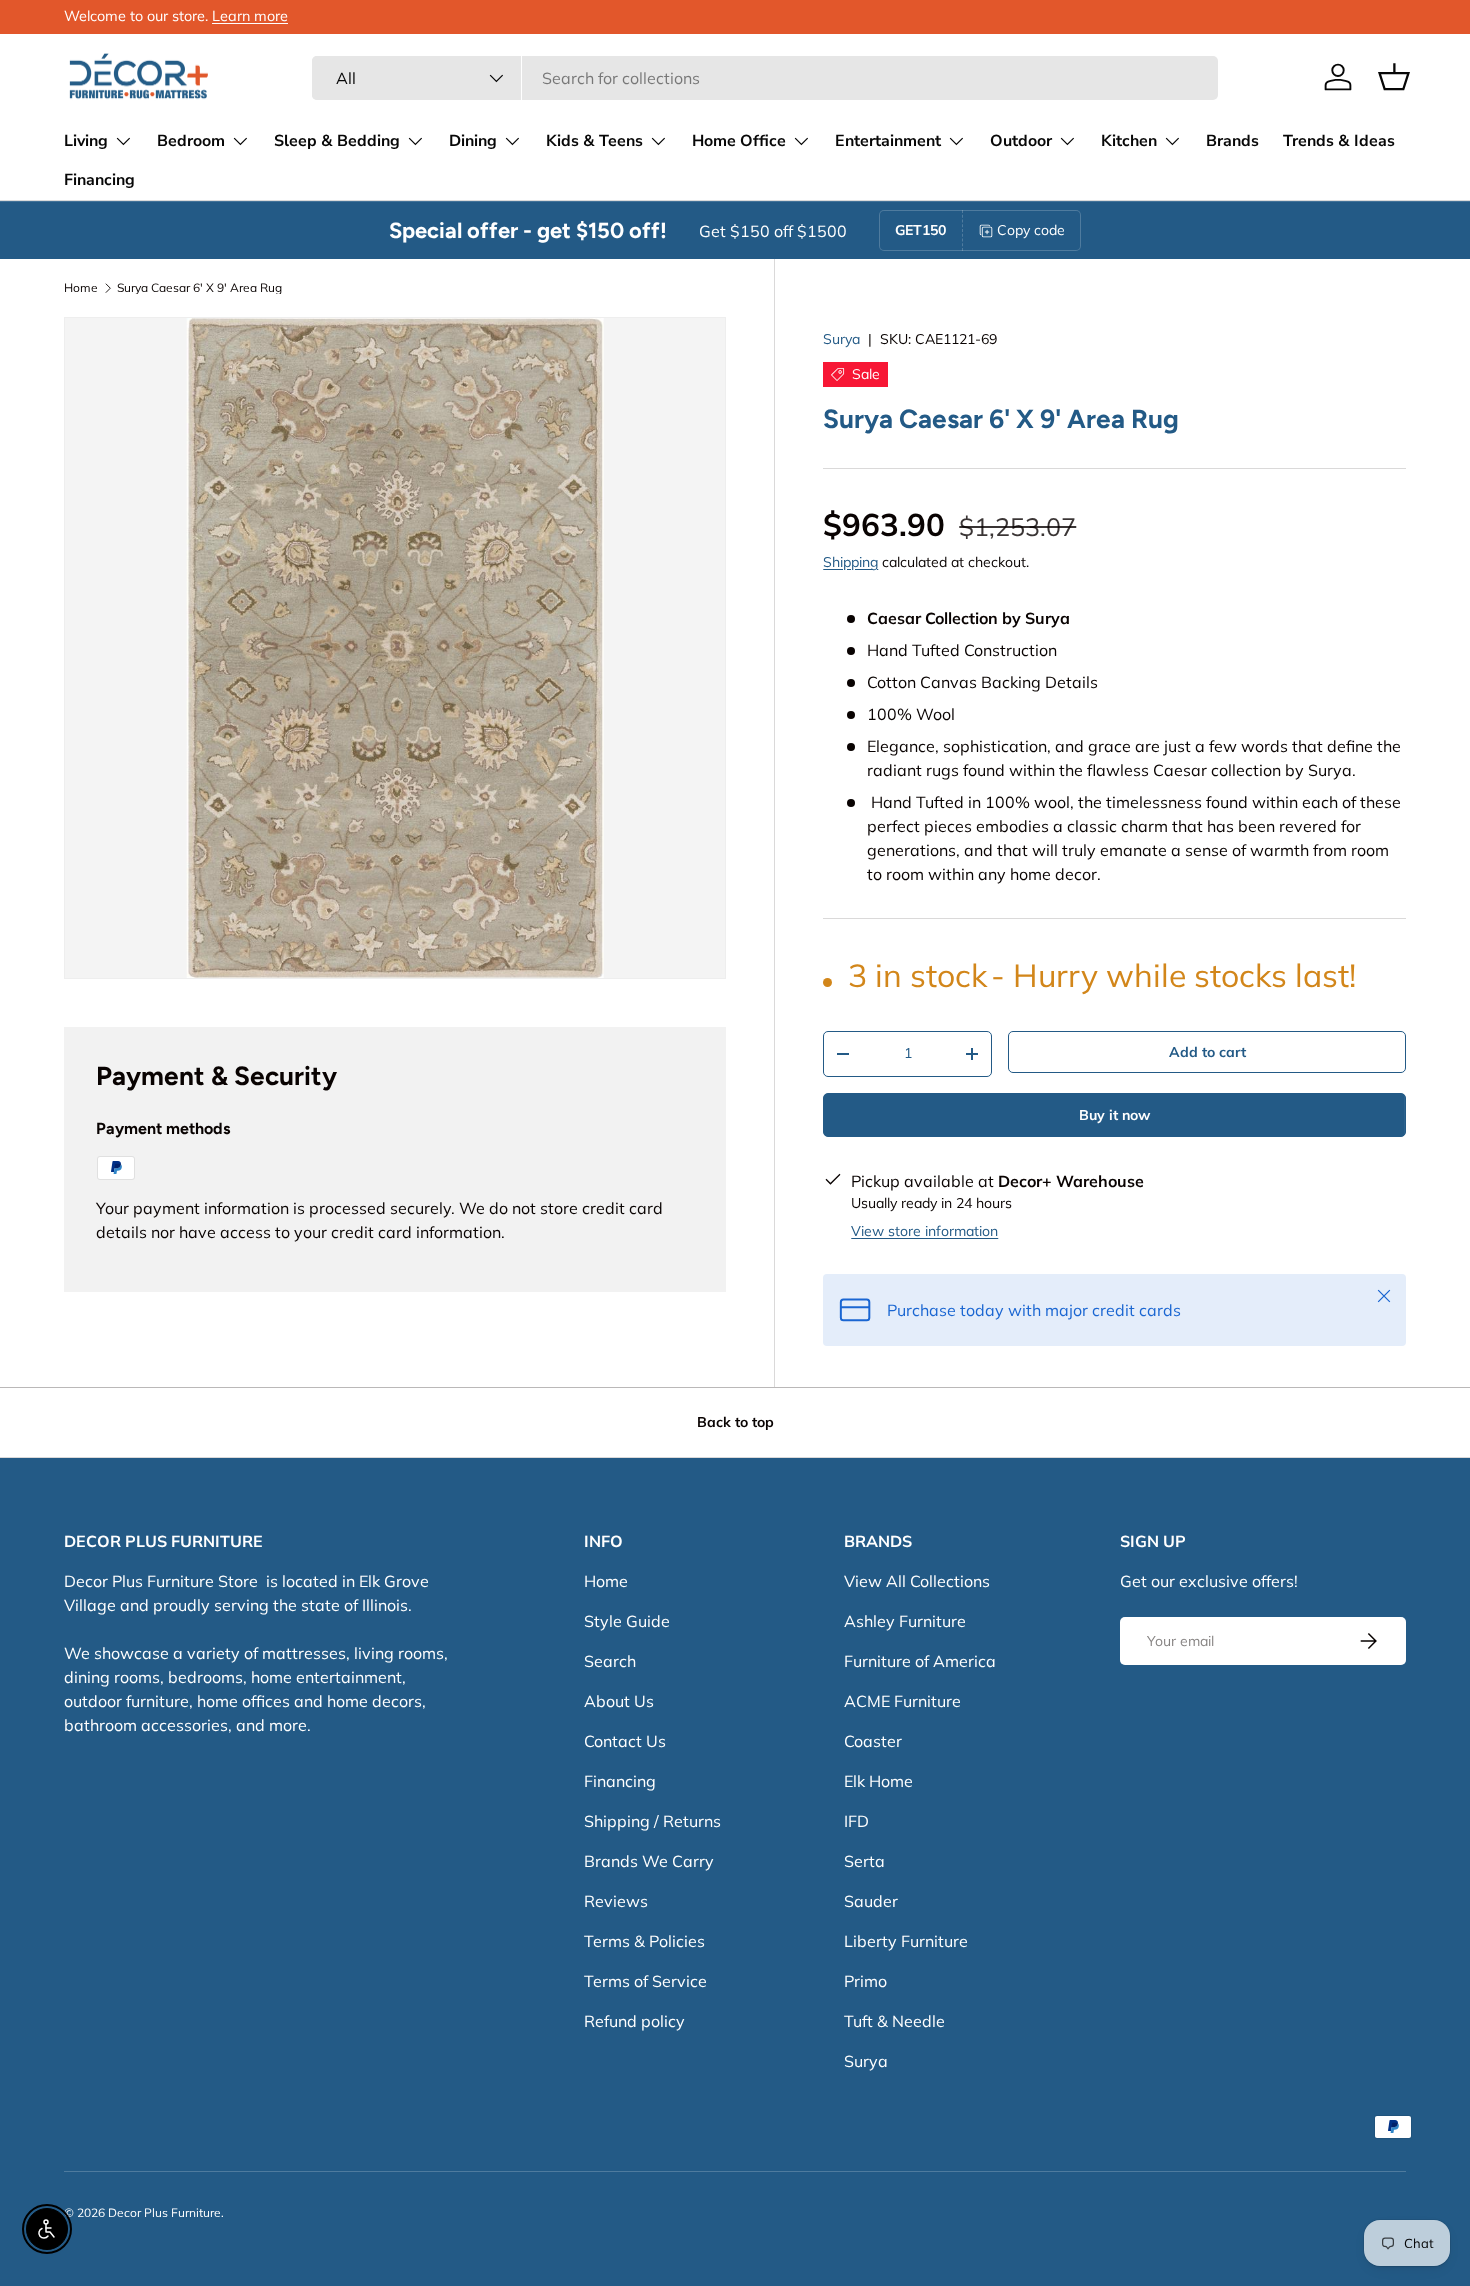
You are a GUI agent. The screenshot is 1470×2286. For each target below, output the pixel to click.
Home (81, 288)
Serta (864, 1861)
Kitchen (1129, 141)
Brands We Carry (649, 1861)
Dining (473, 141)
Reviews (616, 1901)
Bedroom (191, 141)
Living (86, 141)
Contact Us (625, 1741)
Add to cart (1207, 1052)
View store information (924, 1231)
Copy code (1031, 230)
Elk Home (878, 1781)
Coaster (873, 1741)
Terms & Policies (644, 1941)
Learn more (250, 16)
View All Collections (917, 1581)
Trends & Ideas (1339, 141)
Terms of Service (645, 1981)
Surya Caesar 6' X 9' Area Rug (199, 288)
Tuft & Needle (894, 2021)
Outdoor (1021, 141)
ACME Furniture (902, 1701)
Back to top (735, 1422)
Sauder (871, 1901)
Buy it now (1114, 1115)
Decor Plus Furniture (164, 2212)
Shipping (850, 562)
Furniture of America (920, 1661)
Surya (841, 339)
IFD (856, 1821)
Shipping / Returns (652, 1821)
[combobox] (765, 78)
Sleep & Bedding (337, 141)
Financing (99, 180)
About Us (619, 1701)
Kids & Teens (594, 141)
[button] (1394, 77)
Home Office (739, 141)
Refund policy (634, 2021)
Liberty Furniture (906, 1941)
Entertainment (888, 141)
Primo (865, 1981)
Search (610, 1661)
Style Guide (627, 1621)
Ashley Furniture (905, 1621)
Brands (1232, 141)
